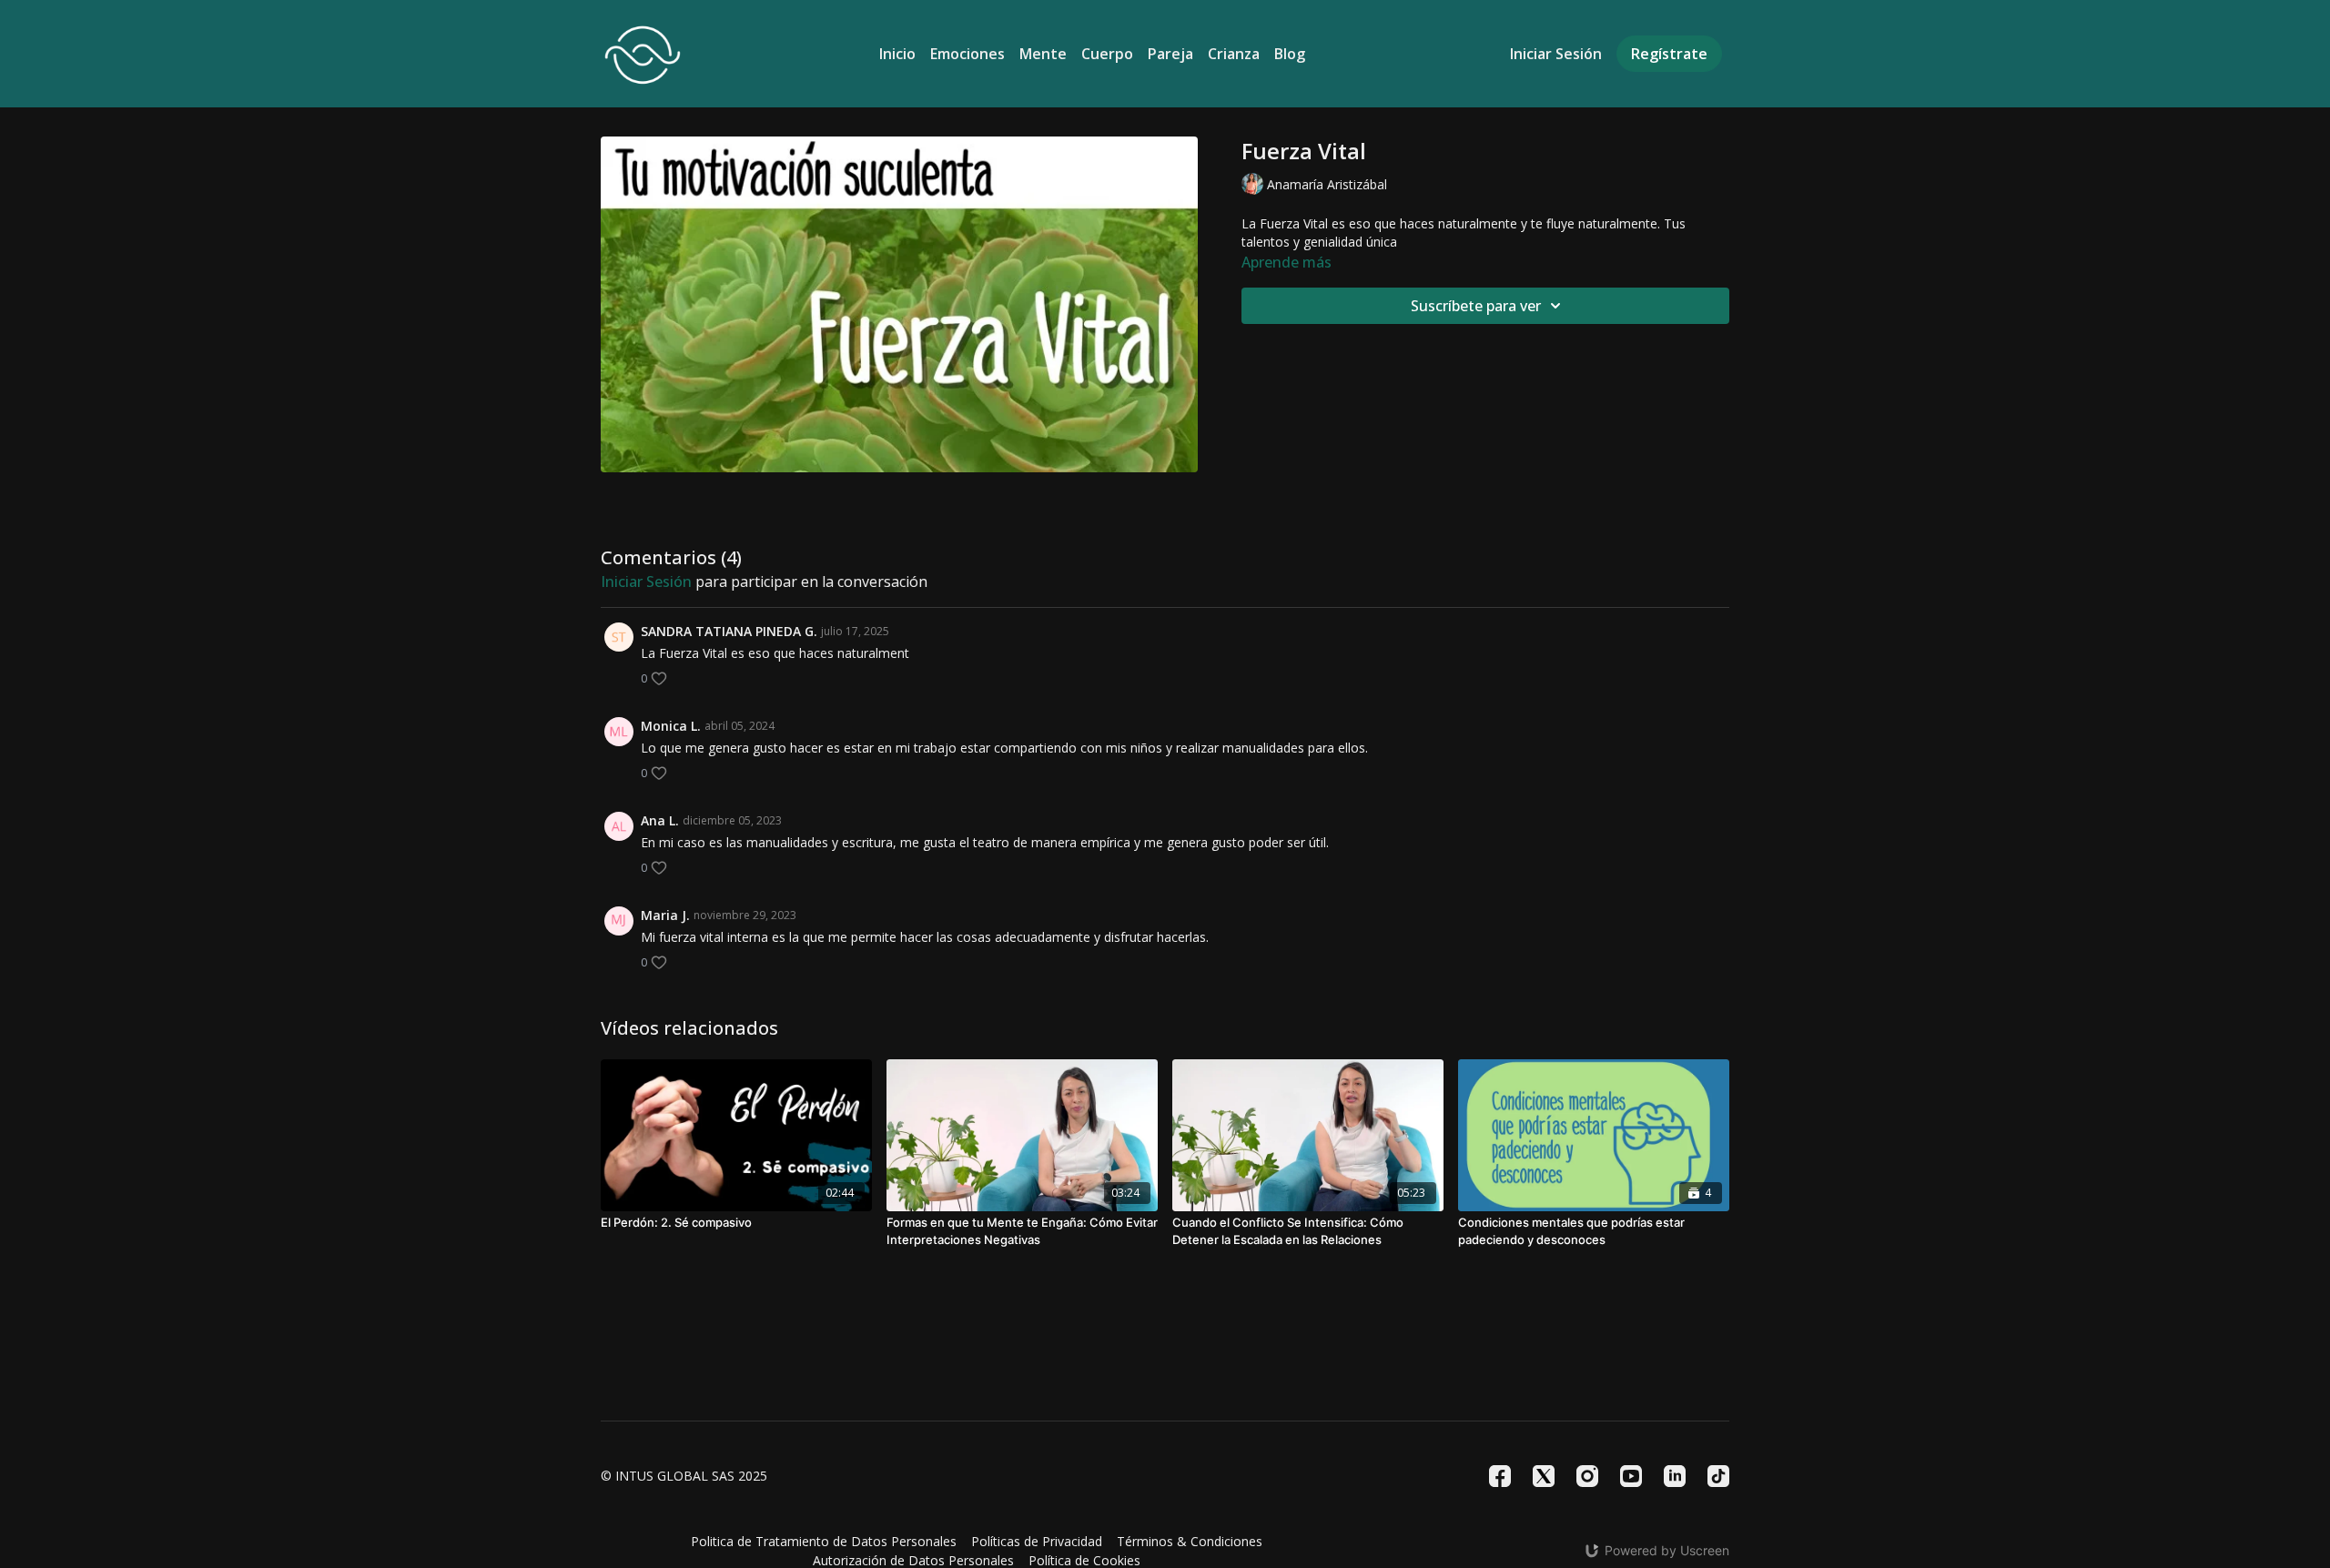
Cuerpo (1107, 54)
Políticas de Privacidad (1037, 1541)
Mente (1043, 54)
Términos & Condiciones (1190, 1541)
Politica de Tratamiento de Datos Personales (824, 1541)
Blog (1290, 54)
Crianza (1234, 54)
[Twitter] (1544, 1476)
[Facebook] (1500, 1476)
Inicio (897, 54)
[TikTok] (1718, 1476)
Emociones (967, 54)
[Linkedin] (1675, 1476)
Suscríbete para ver (1476, 306)
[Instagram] (1587, 1476)
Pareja (1170, 54)
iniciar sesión (646, 582)
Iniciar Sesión (1556, 54)
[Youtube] (1631, 1476)
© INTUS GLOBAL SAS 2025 (684, 1476)
